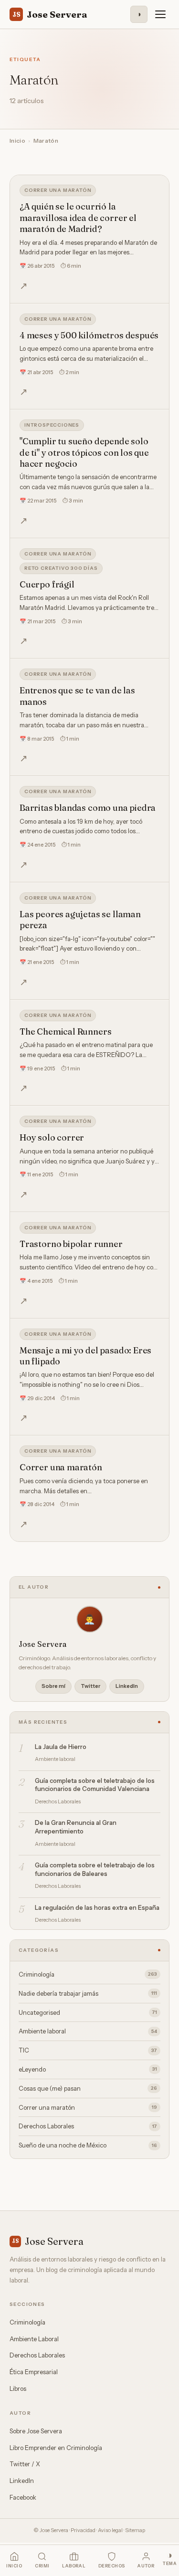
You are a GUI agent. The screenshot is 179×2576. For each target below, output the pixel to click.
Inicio (17, 141)
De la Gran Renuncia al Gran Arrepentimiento (76, 1827)
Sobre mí (53, 1686)
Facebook (23, 2497)
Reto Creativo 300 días (61, 568)
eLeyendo (88, 2069)
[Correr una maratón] (89, 1489)
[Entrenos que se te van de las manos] (89, 717)
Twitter (90, 1686)
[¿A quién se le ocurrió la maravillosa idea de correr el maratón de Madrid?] (89, 239)
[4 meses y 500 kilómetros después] (89, 357)
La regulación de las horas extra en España (97, 1907)
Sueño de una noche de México (88, 2145)
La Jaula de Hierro (61, 1747)
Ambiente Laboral (34, 2339)
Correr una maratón (58, 190)
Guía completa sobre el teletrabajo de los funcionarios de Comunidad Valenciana (95, 1785)
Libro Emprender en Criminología (56, 2448)
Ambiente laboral (88, 2031)
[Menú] (160, 14)
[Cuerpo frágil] (89, 599)
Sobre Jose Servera (36, 2431)
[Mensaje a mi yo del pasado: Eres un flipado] (89, 1377)
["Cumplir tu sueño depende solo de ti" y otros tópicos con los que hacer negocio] (89, 474)
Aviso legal (110, 2530)
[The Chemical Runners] (89, 1053)
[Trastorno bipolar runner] (89, 1265)
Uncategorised (88, 2012)
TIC (88, 2050)
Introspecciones (52, 425)
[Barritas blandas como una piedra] (89, 829)
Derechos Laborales (88, 2126)
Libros (18, 2388)
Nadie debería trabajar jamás (88, 1993)
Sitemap (135, 2530)
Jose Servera (50, 14)
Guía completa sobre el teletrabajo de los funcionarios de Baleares (95, 1869)
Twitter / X (25, 2464)
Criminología (88, 1974)
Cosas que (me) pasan (88, 2088)
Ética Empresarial (34, 2372)
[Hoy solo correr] (89, 1159)
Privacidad (83, 2530)
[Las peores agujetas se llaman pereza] (89, 941)
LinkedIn (127, 1686)
